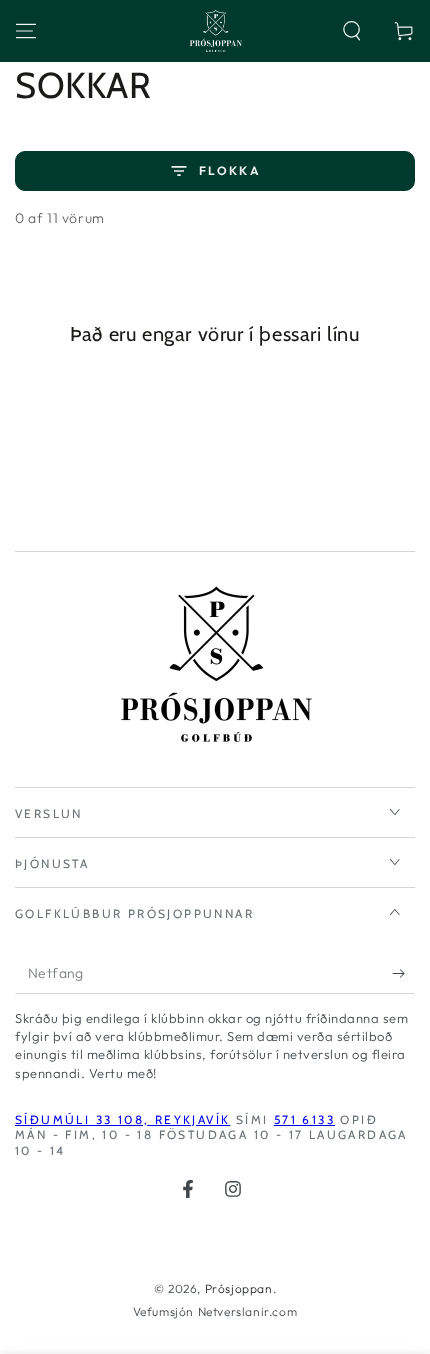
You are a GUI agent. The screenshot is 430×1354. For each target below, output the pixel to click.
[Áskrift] (403, 974)
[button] (352, 31)
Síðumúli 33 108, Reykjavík (122, 1119)
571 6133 (304, 1119)
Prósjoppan (239, 1288)
